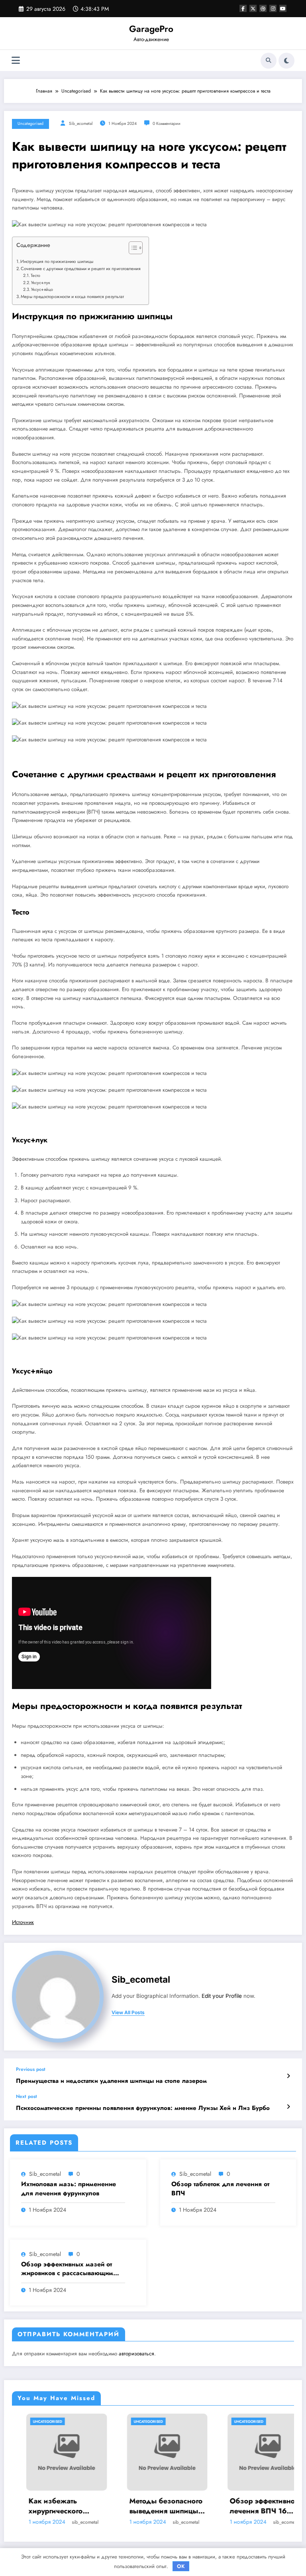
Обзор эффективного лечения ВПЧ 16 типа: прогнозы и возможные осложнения (218, 2506)
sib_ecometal (81, 123)
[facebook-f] (243, 8)
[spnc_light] (286, 61)
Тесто (35, 275)
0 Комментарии (167, 123)
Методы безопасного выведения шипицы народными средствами (118, 2506)
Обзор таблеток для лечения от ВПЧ (220, 2189)
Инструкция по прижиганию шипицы (57, 261)
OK (181, 2566)
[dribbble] (263, 8)
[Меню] (16, 60)
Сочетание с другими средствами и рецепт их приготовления (81, 269)
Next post (26, 2096)
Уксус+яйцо (42, 289)
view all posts (128, 2013)
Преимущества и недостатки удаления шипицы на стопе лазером (111, 2081)
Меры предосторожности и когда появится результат (72, 296)
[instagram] (273, 8)
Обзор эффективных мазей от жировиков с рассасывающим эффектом (67, 2269)
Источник (23, 1922)
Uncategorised (30, 123)
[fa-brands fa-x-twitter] (253, 8)
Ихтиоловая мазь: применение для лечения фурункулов (69, 2189)
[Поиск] (269, 61)
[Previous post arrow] (288, 2076)
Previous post (31, 2069)
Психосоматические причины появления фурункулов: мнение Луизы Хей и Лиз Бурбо (143, 2108)
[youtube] (283, 8)
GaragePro (151, 29)
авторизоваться (136, 2354)
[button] (132, 249)
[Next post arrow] (288, 2107)
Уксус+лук (41, 282)
